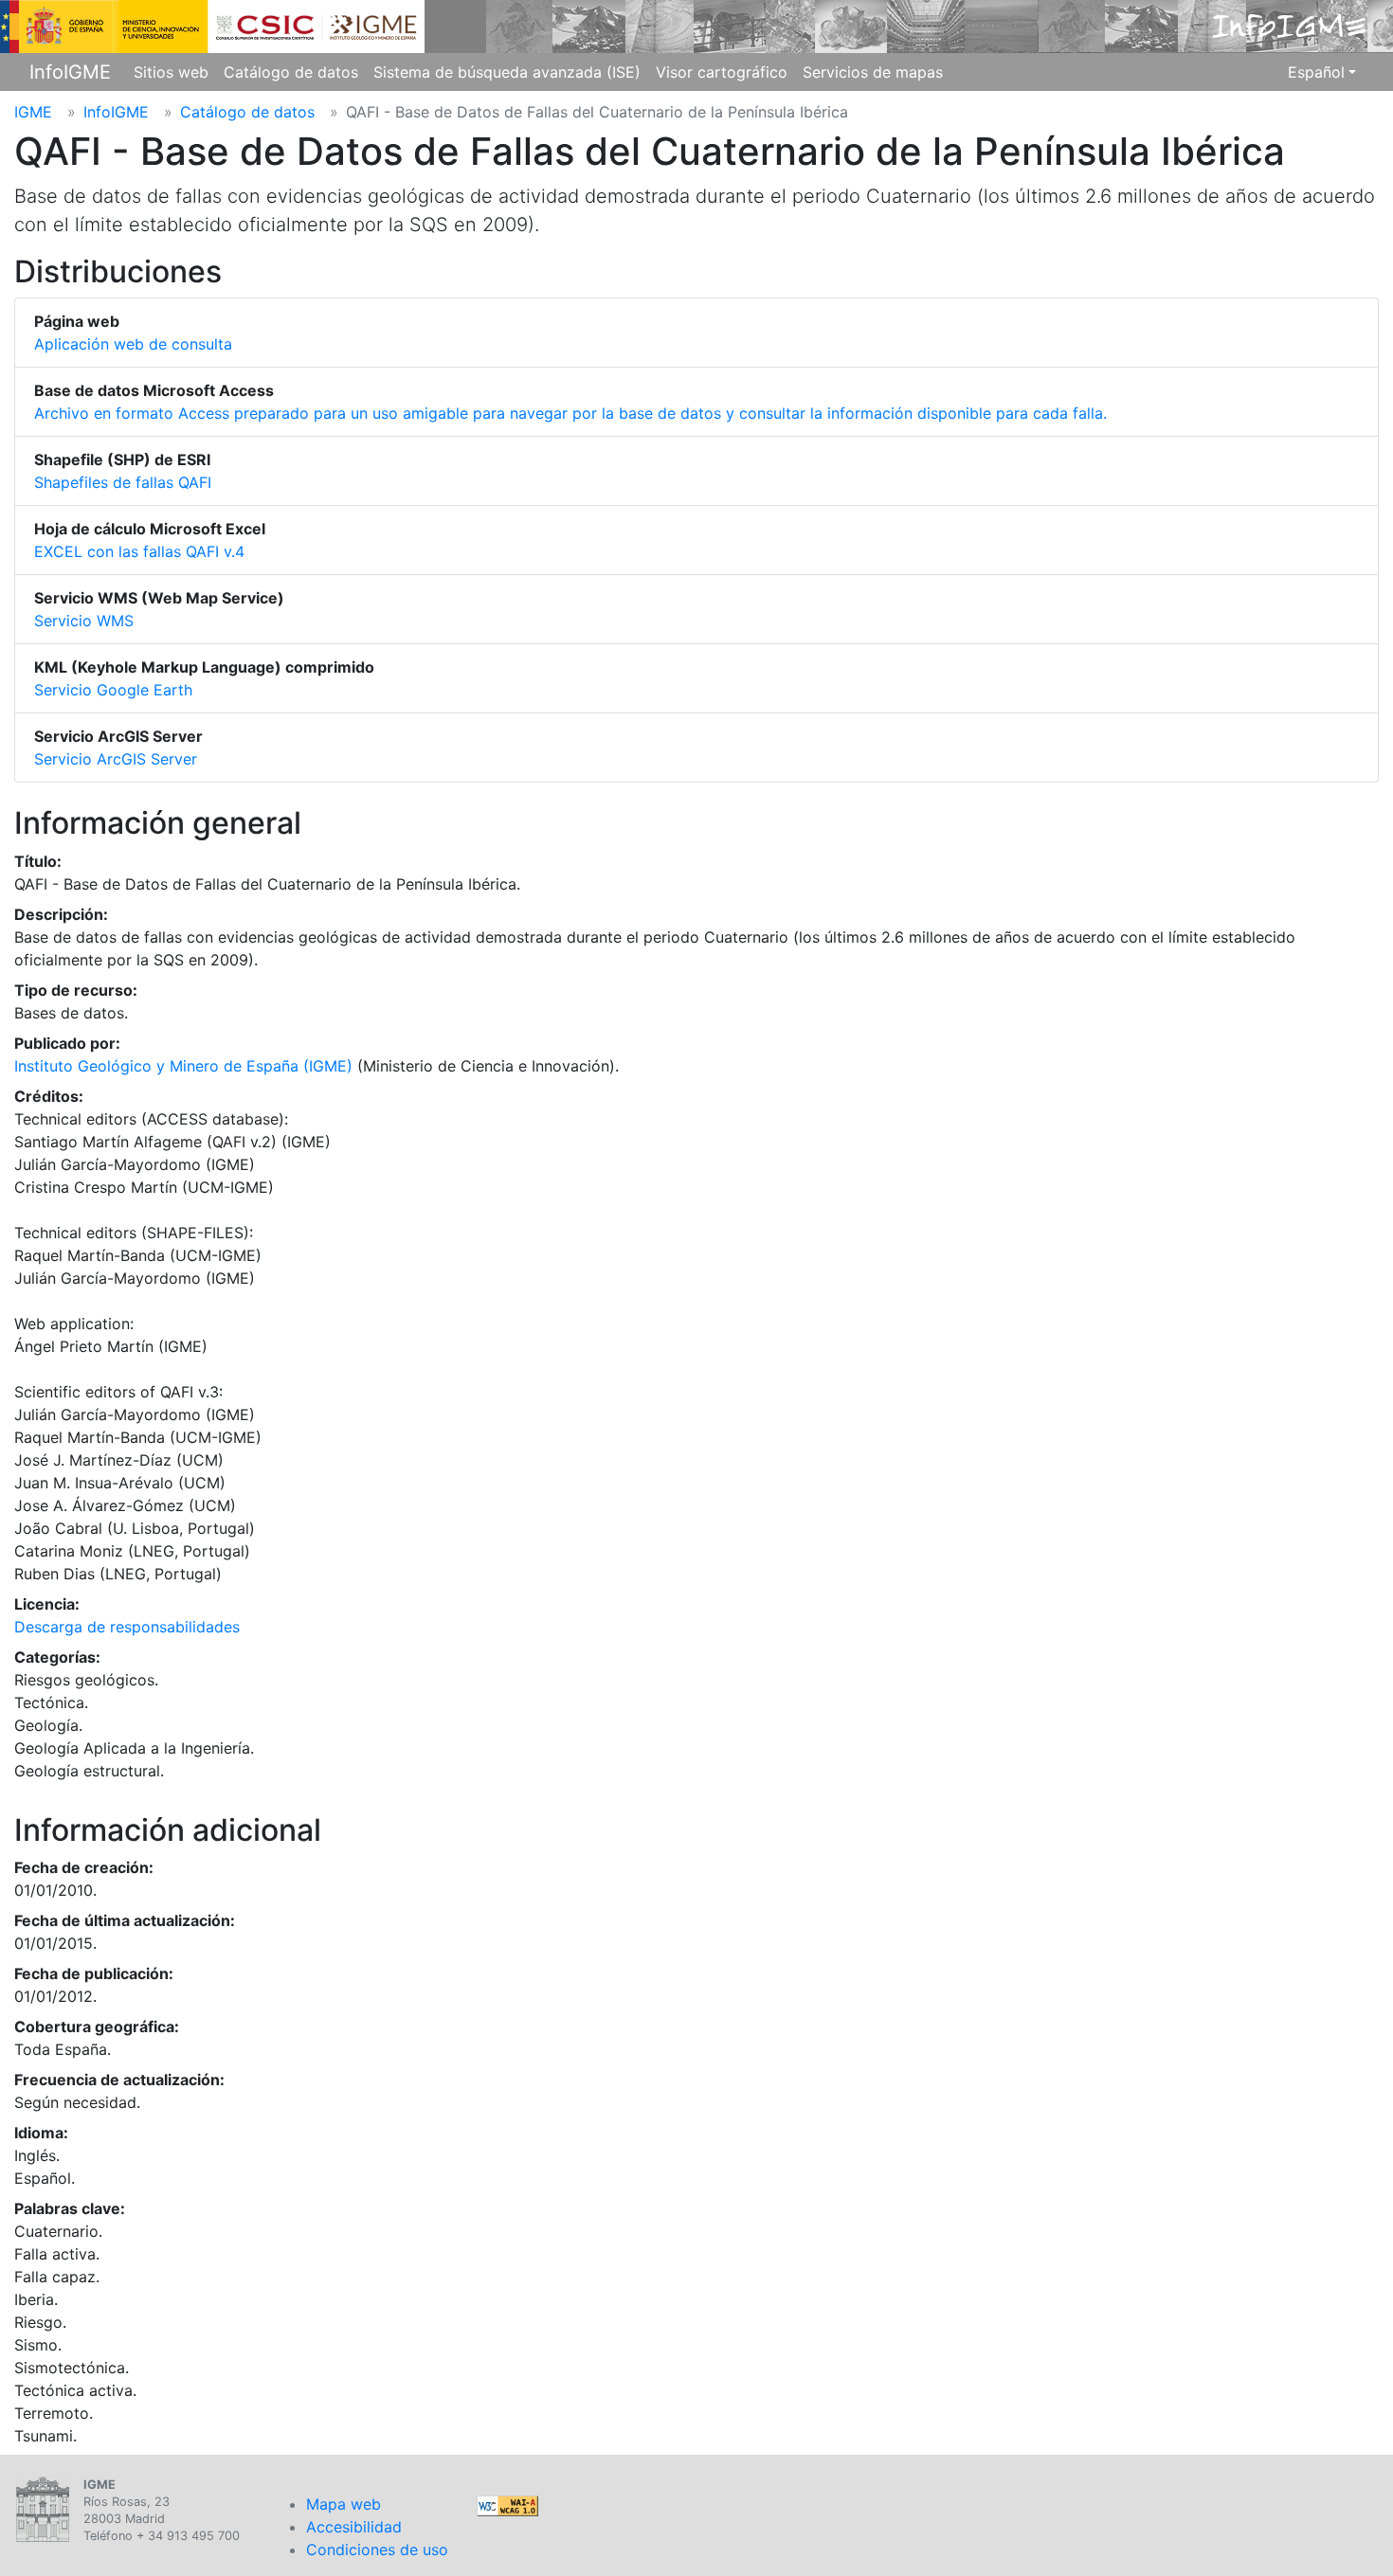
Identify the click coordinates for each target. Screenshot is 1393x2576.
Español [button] (1316, 72)
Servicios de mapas (873, 72)
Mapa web (344, 2504)
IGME (33, 112)
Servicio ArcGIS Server (116, 759)
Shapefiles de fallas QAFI (123, 482)
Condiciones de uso (377, 2549)
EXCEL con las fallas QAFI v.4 (139, 551)
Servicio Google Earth (113, 690)
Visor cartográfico (722, 72)
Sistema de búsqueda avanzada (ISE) (507, 72)
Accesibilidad (354, 2527)
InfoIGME (70, 72)
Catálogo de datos (291, 72)
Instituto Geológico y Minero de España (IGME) (183, 1066)
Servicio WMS (84, 621)
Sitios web (171, 72)
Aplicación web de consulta (133, 344)
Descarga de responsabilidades (127, 1627)
